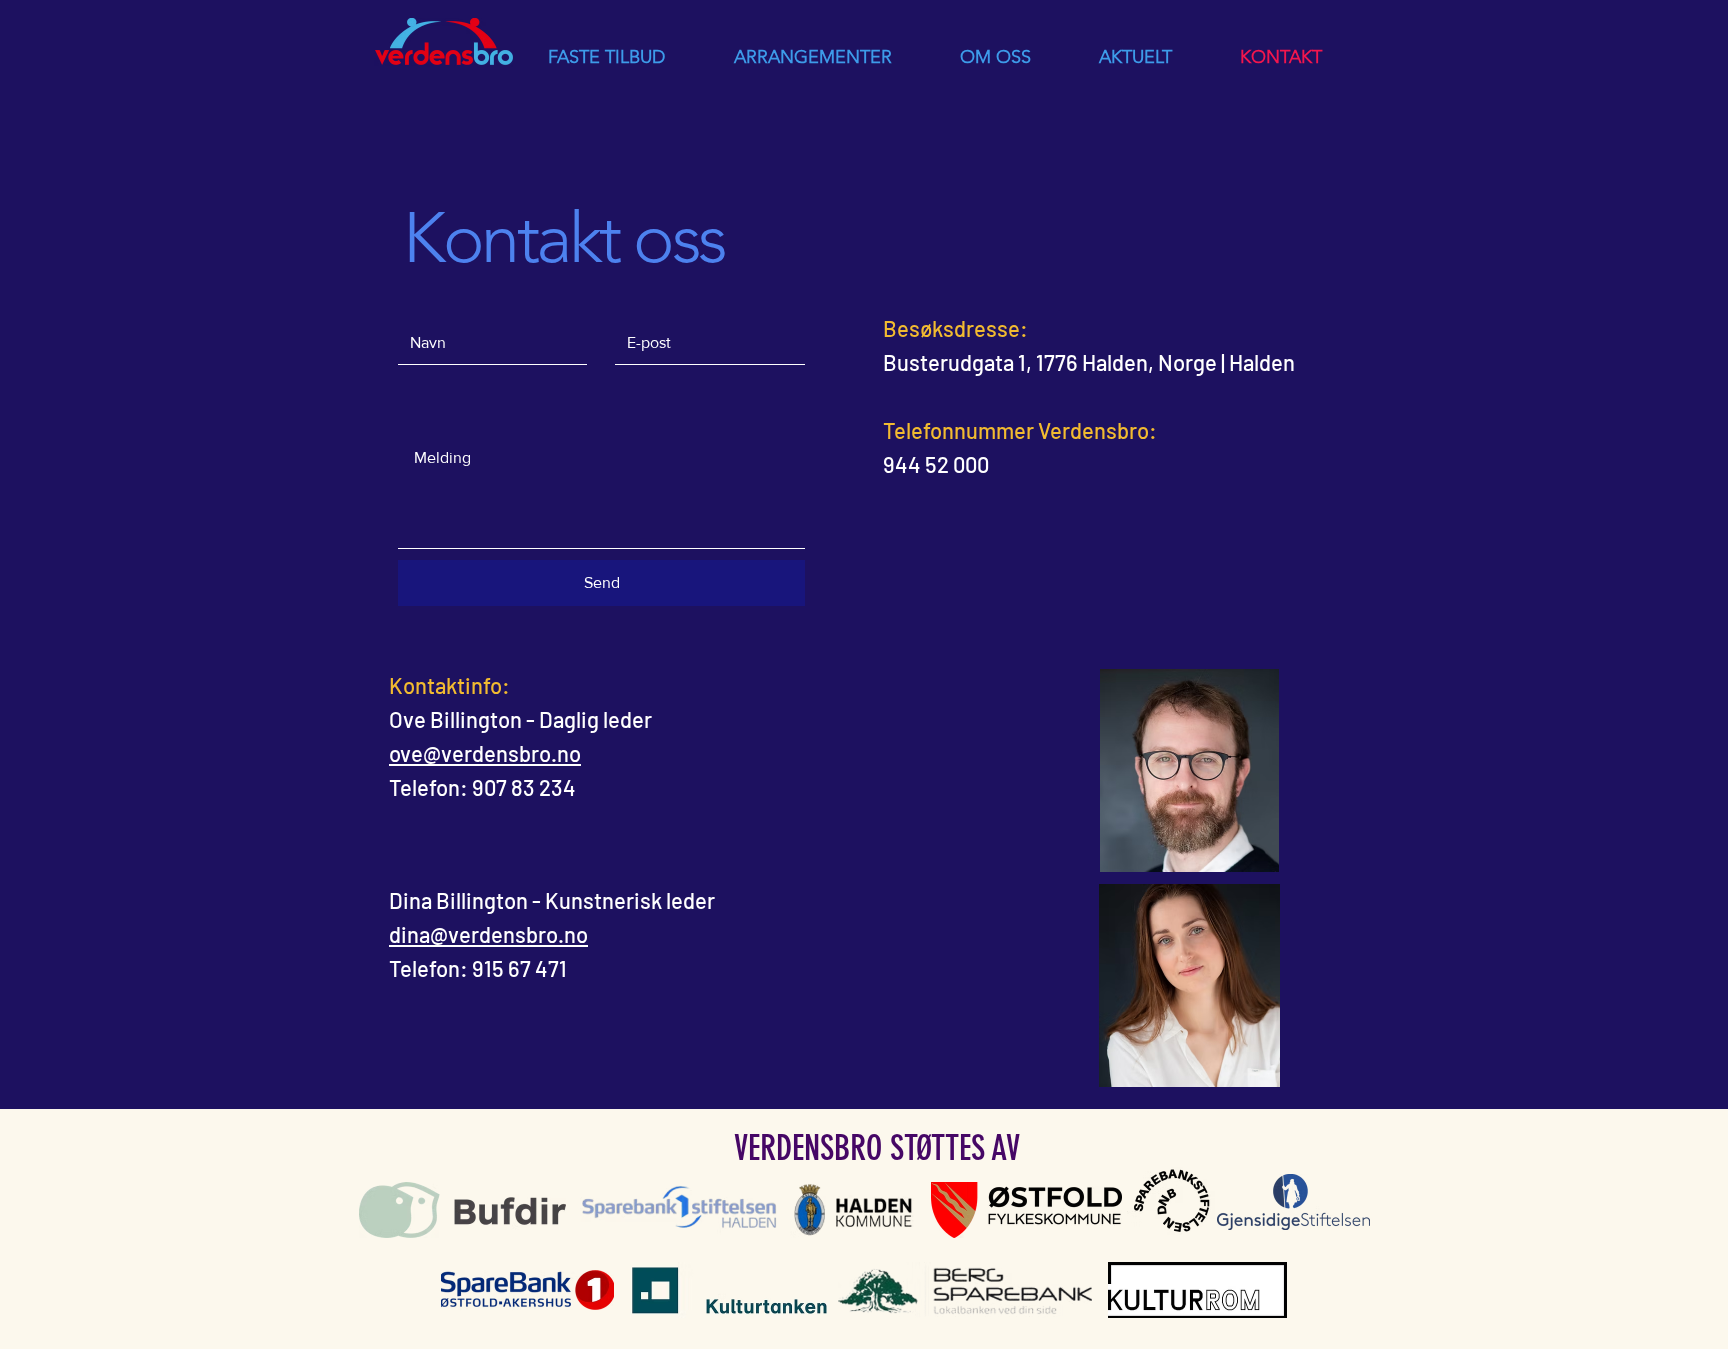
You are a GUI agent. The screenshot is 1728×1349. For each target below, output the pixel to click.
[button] (606, 57)
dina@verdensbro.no (488, 934)
